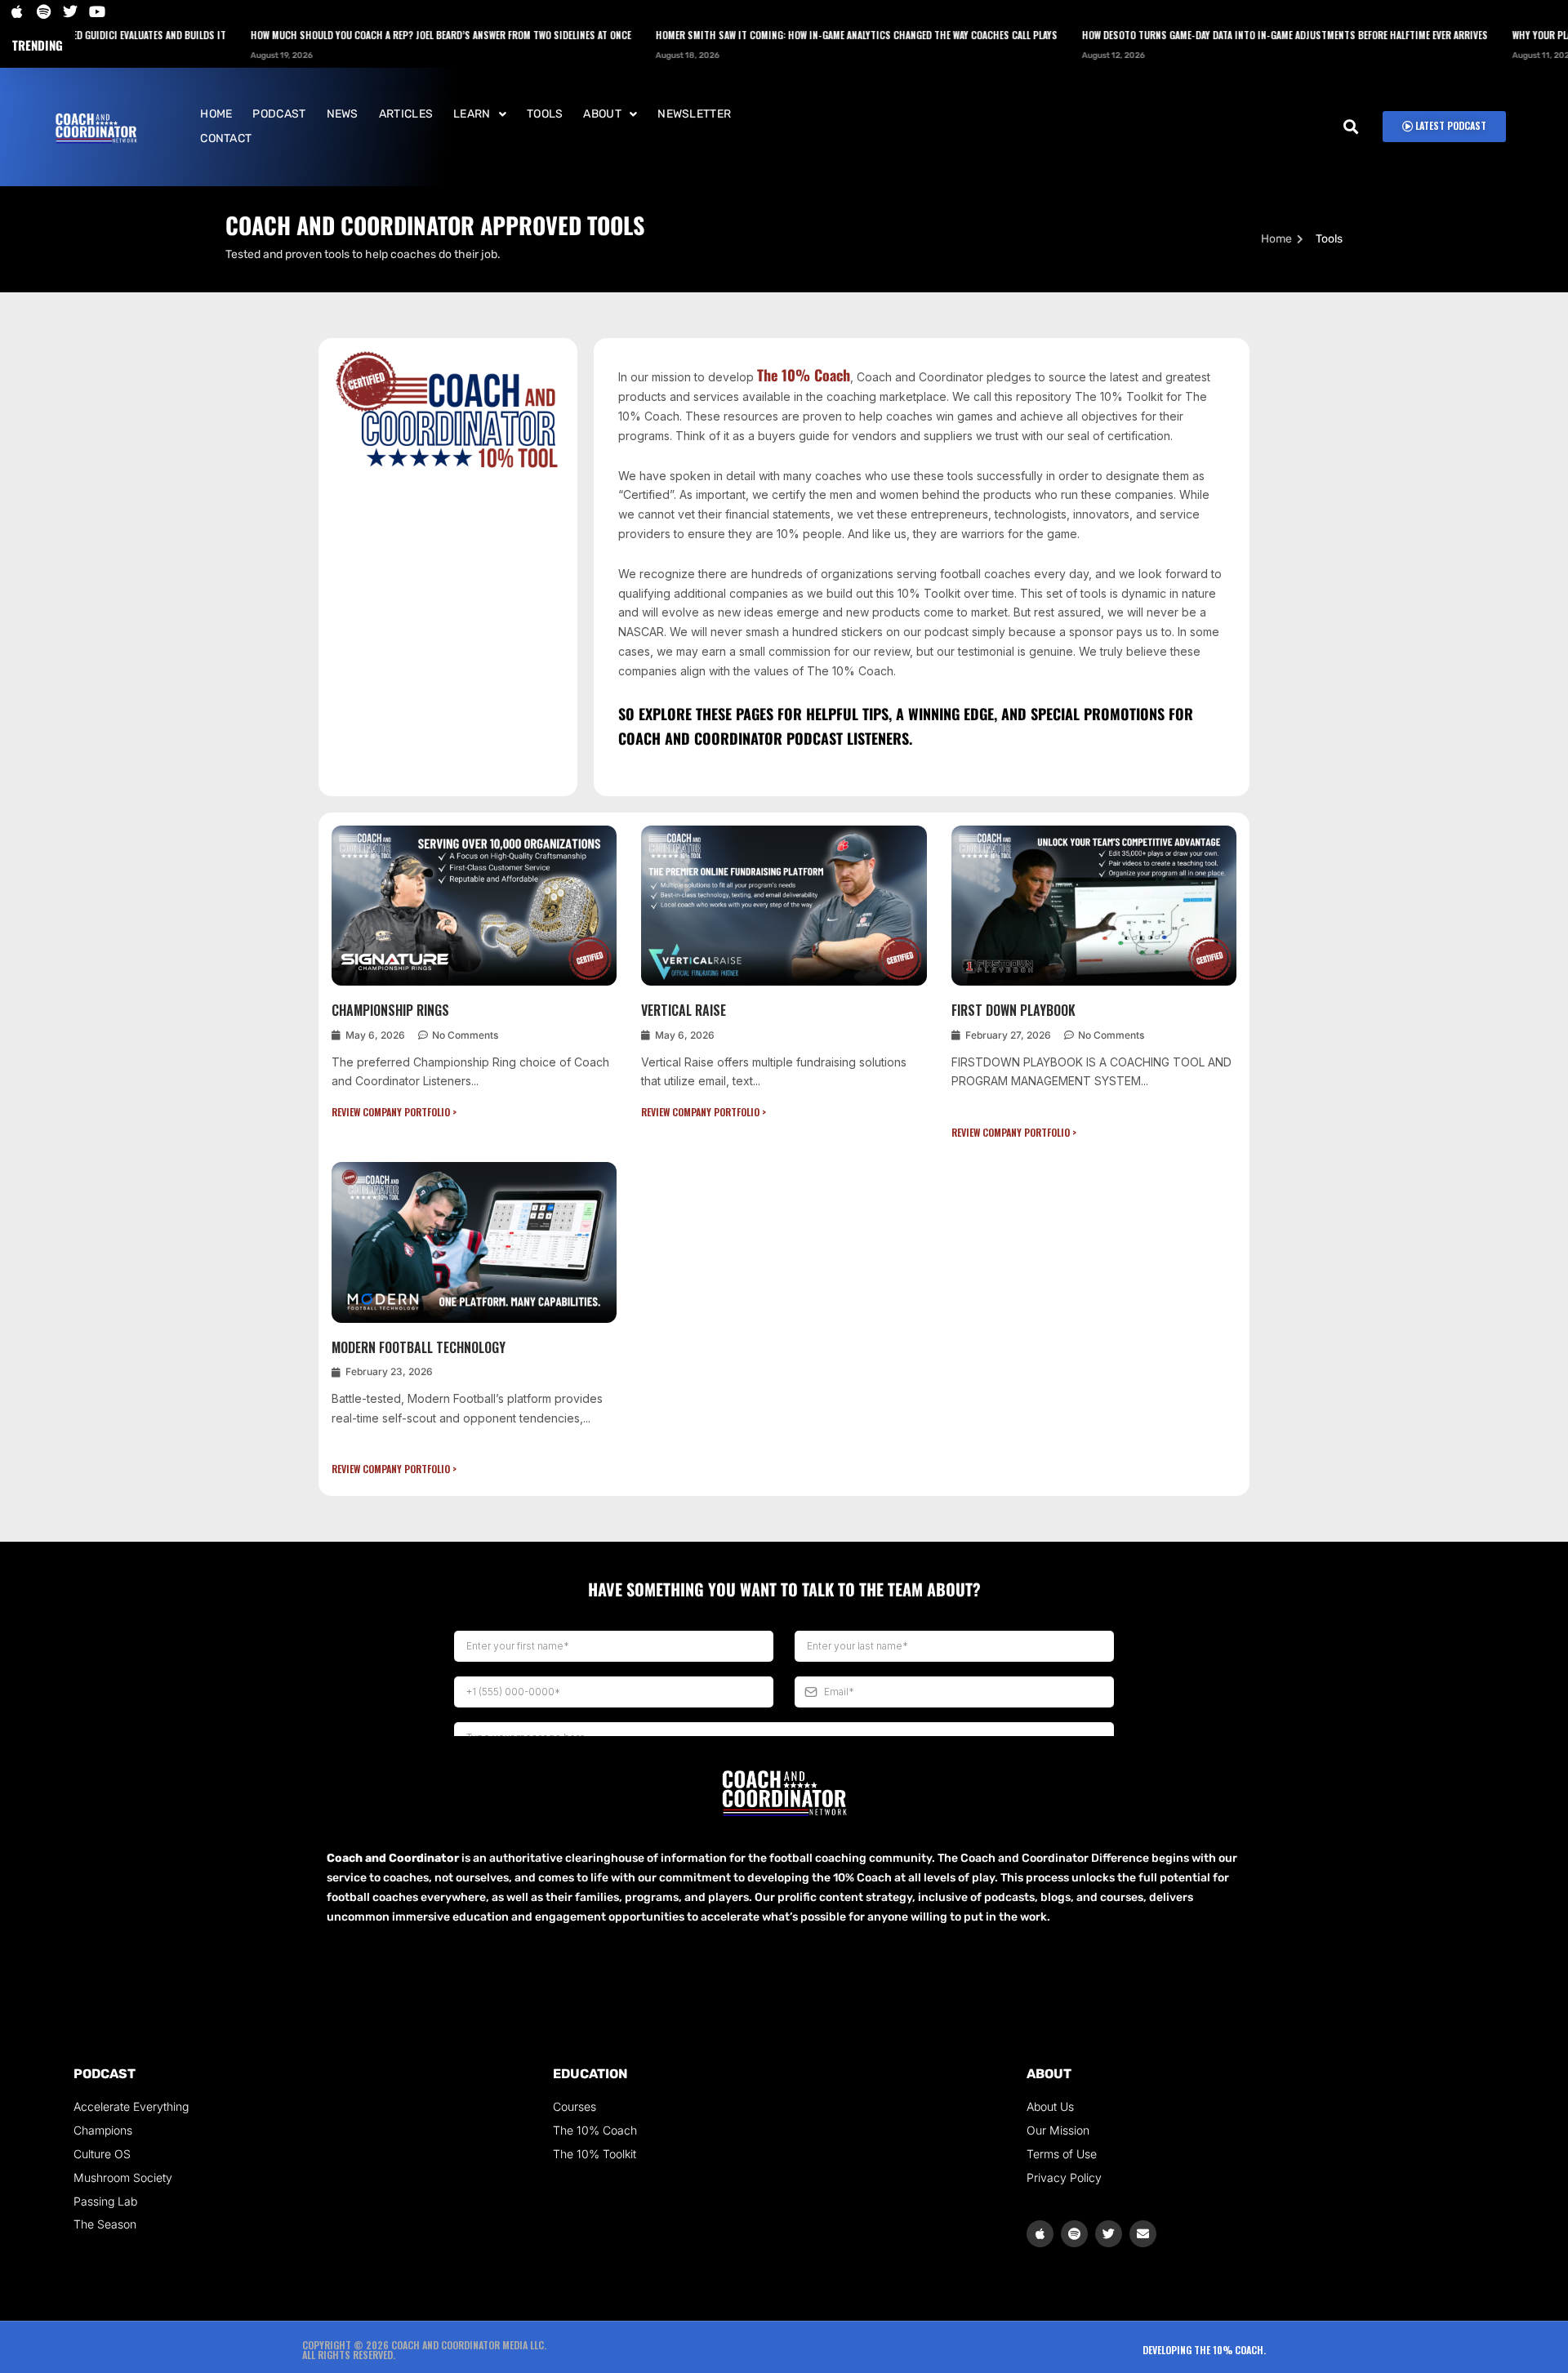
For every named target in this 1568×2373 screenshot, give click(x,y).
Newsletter (694, 114)
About (602, 114)
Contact (226, 138)
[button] (480, 114)
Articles (406, 114)
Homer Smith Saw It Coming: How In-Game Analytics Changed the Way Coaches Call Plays (799, 35)
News (343, 114)
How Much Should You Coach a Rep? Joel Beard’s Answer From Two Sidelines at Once (383, 35)
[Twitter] (1109, 2234)
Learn (472, 114)
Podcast (279, 114)
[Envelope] (1143, 2234)
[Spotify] (1074, 2234)
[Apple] (1040, 2234)
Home (216, 114)
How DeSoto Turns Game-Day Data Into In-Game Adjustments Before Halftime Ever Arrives (1227, 35)
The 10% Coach (804, 375)
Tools (545, 114)
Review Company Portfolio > (394, 1112)
